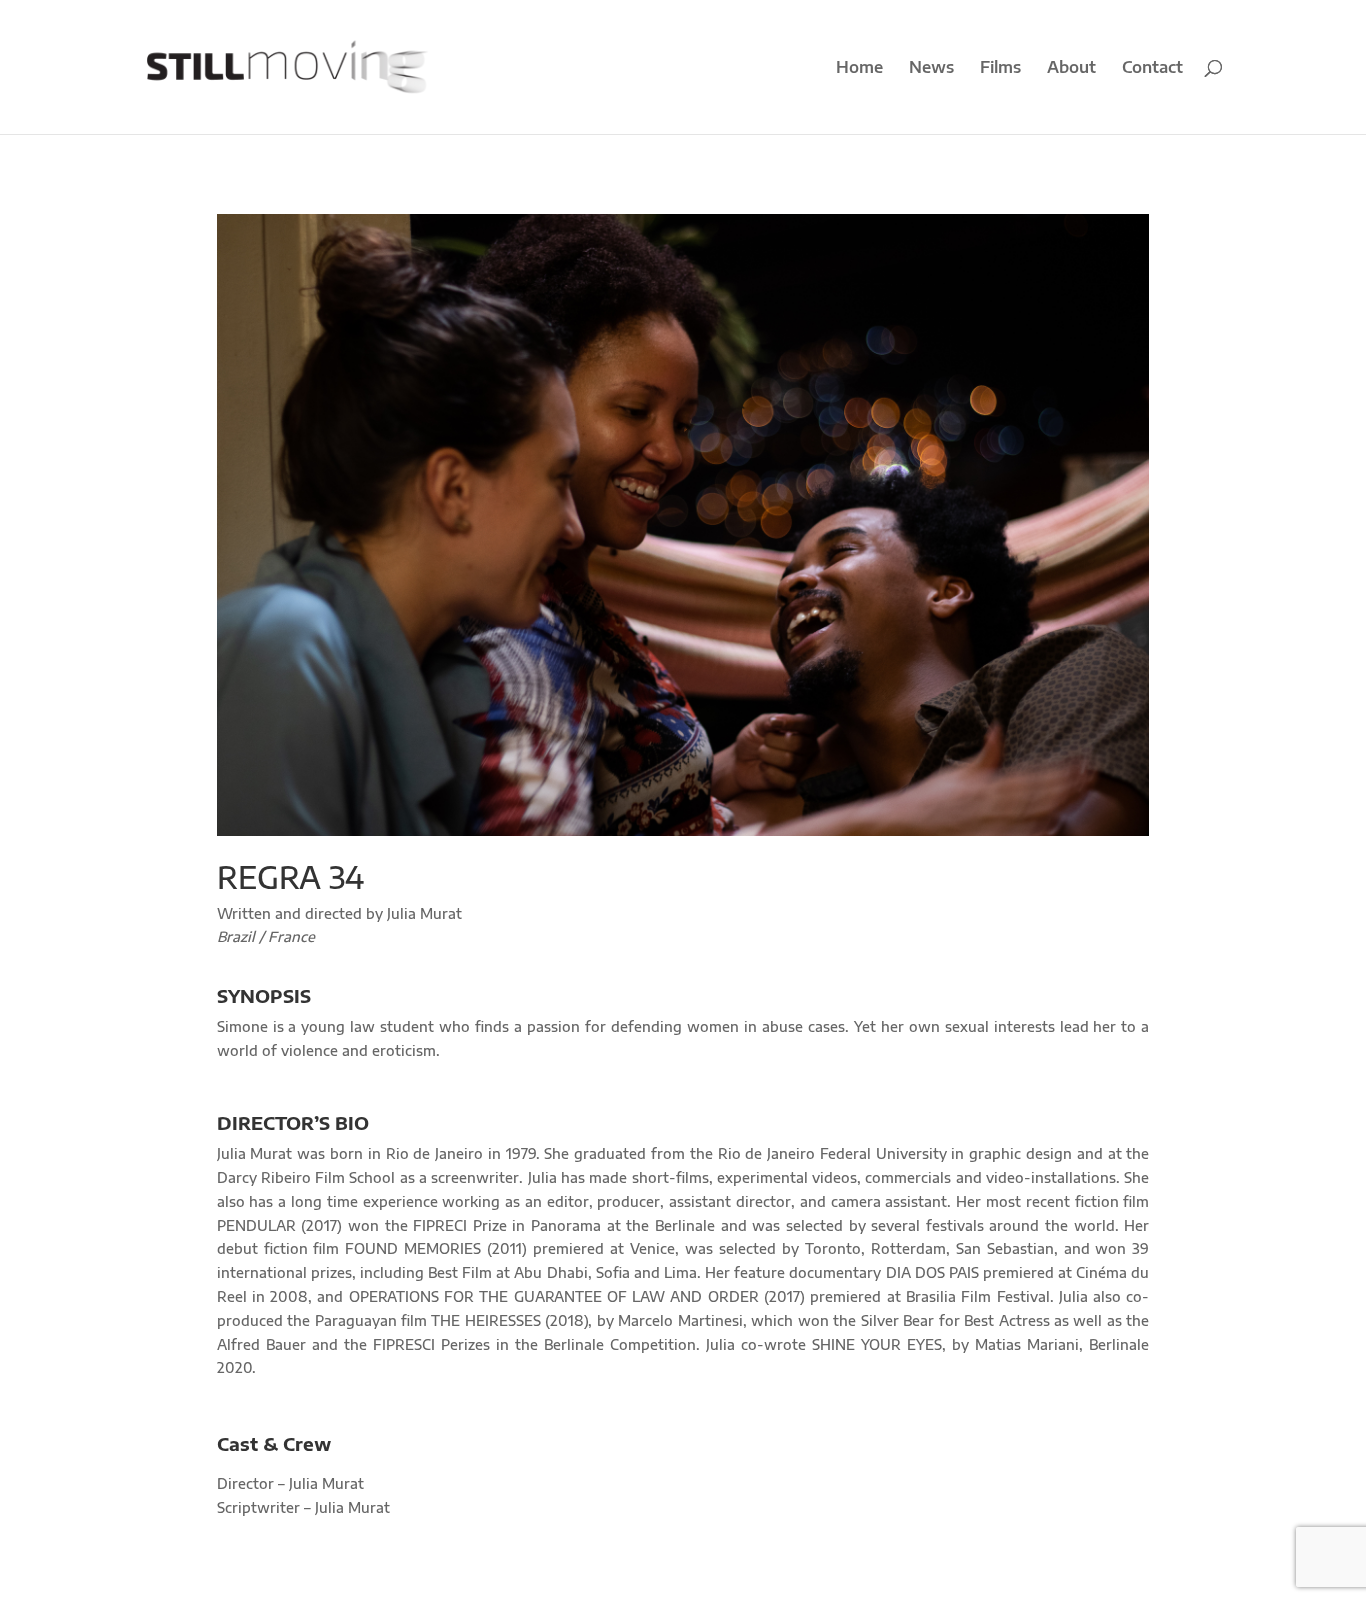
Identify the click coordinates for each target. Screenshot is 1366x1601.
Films (1000, 68)
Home (859, 68)
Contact (1152, 68)
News (931, 68)
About (1071, 68)
